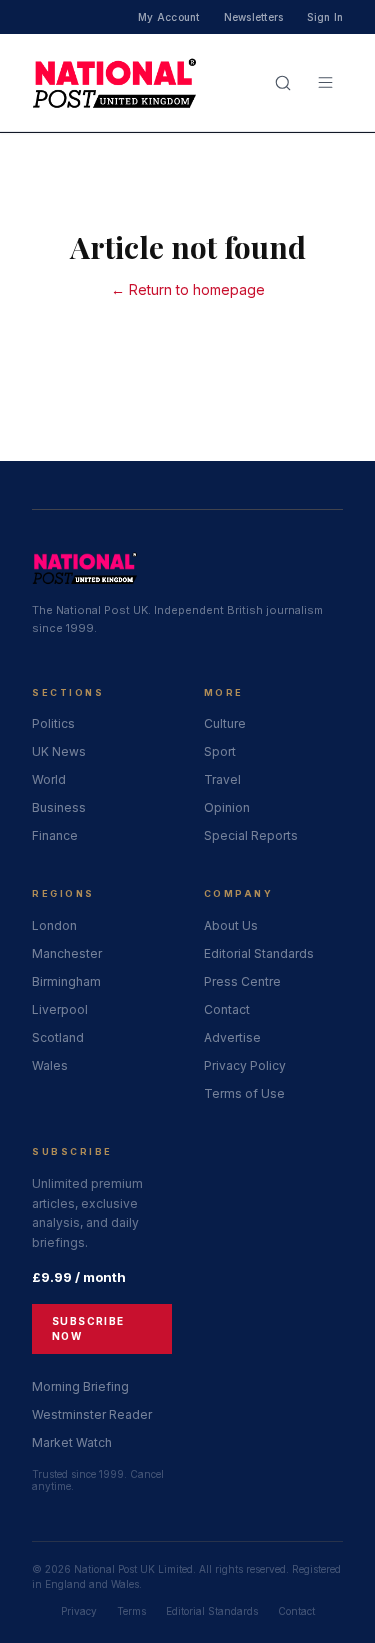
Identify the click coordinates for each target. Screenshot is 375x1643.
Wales (50, 1065)
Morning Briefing (80, 1386)
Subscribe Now (88, 1328)
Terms (131, 1611)
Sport (220, 751)
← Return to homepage (188, 289)
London (54, 925)
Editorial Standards (259, 953)
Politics (53, 723)
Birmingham (66, 981)
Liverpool (60, 1009)
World (49, 779)
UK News (59, 751)
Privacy (79, 1611)
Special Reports (251, 835)
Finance (55, 835)
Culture (225, 723)
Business (59, 807)
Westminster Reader (92, 1414)
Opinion (227, 807)
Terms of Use (244, 1093)
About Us (231, 925)
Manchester (67, 953)
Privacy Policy (245, 1065)
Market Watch (72, 1442)
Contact (227, 1009)
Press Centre (242, 981)
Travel (222, 779)
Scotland (58, 1037)
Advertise (232, 1037)
